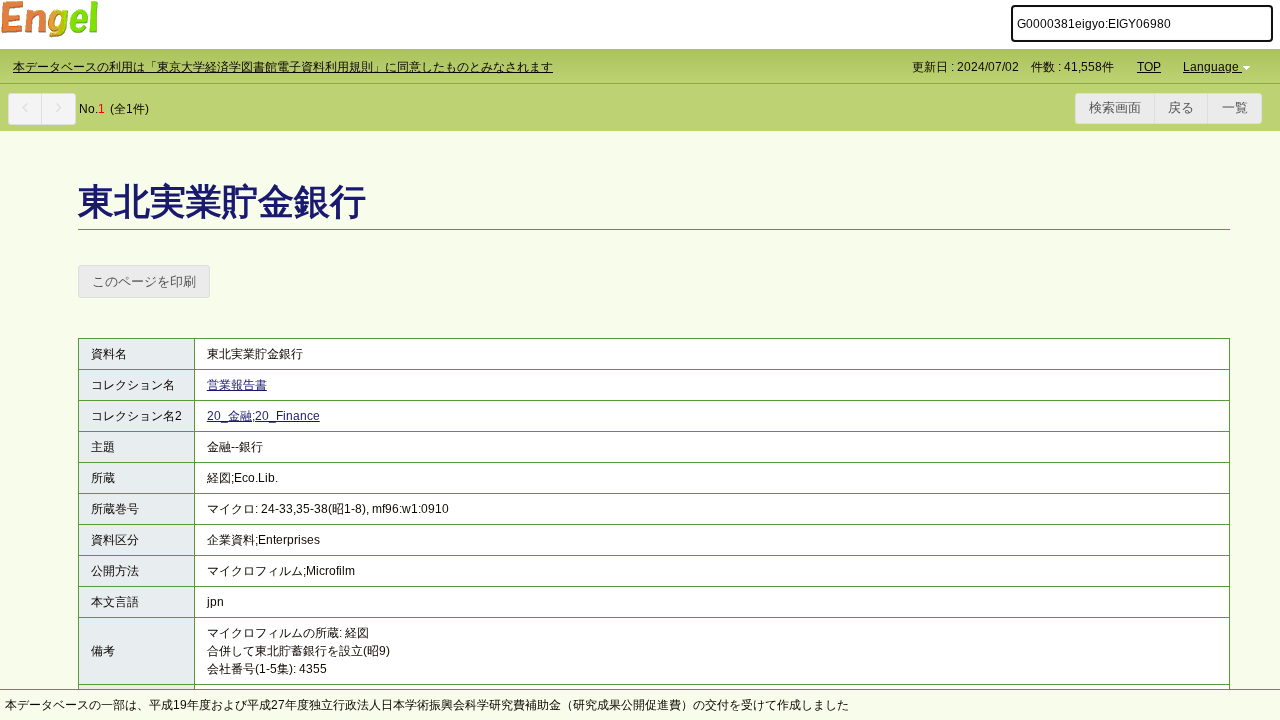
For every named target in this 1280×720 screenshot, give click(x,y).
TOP (1149, 67)
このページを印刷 (144, 281)
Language (1211, 67)
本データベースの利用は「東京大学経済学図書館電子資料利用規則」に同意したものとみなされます (283, 67)
